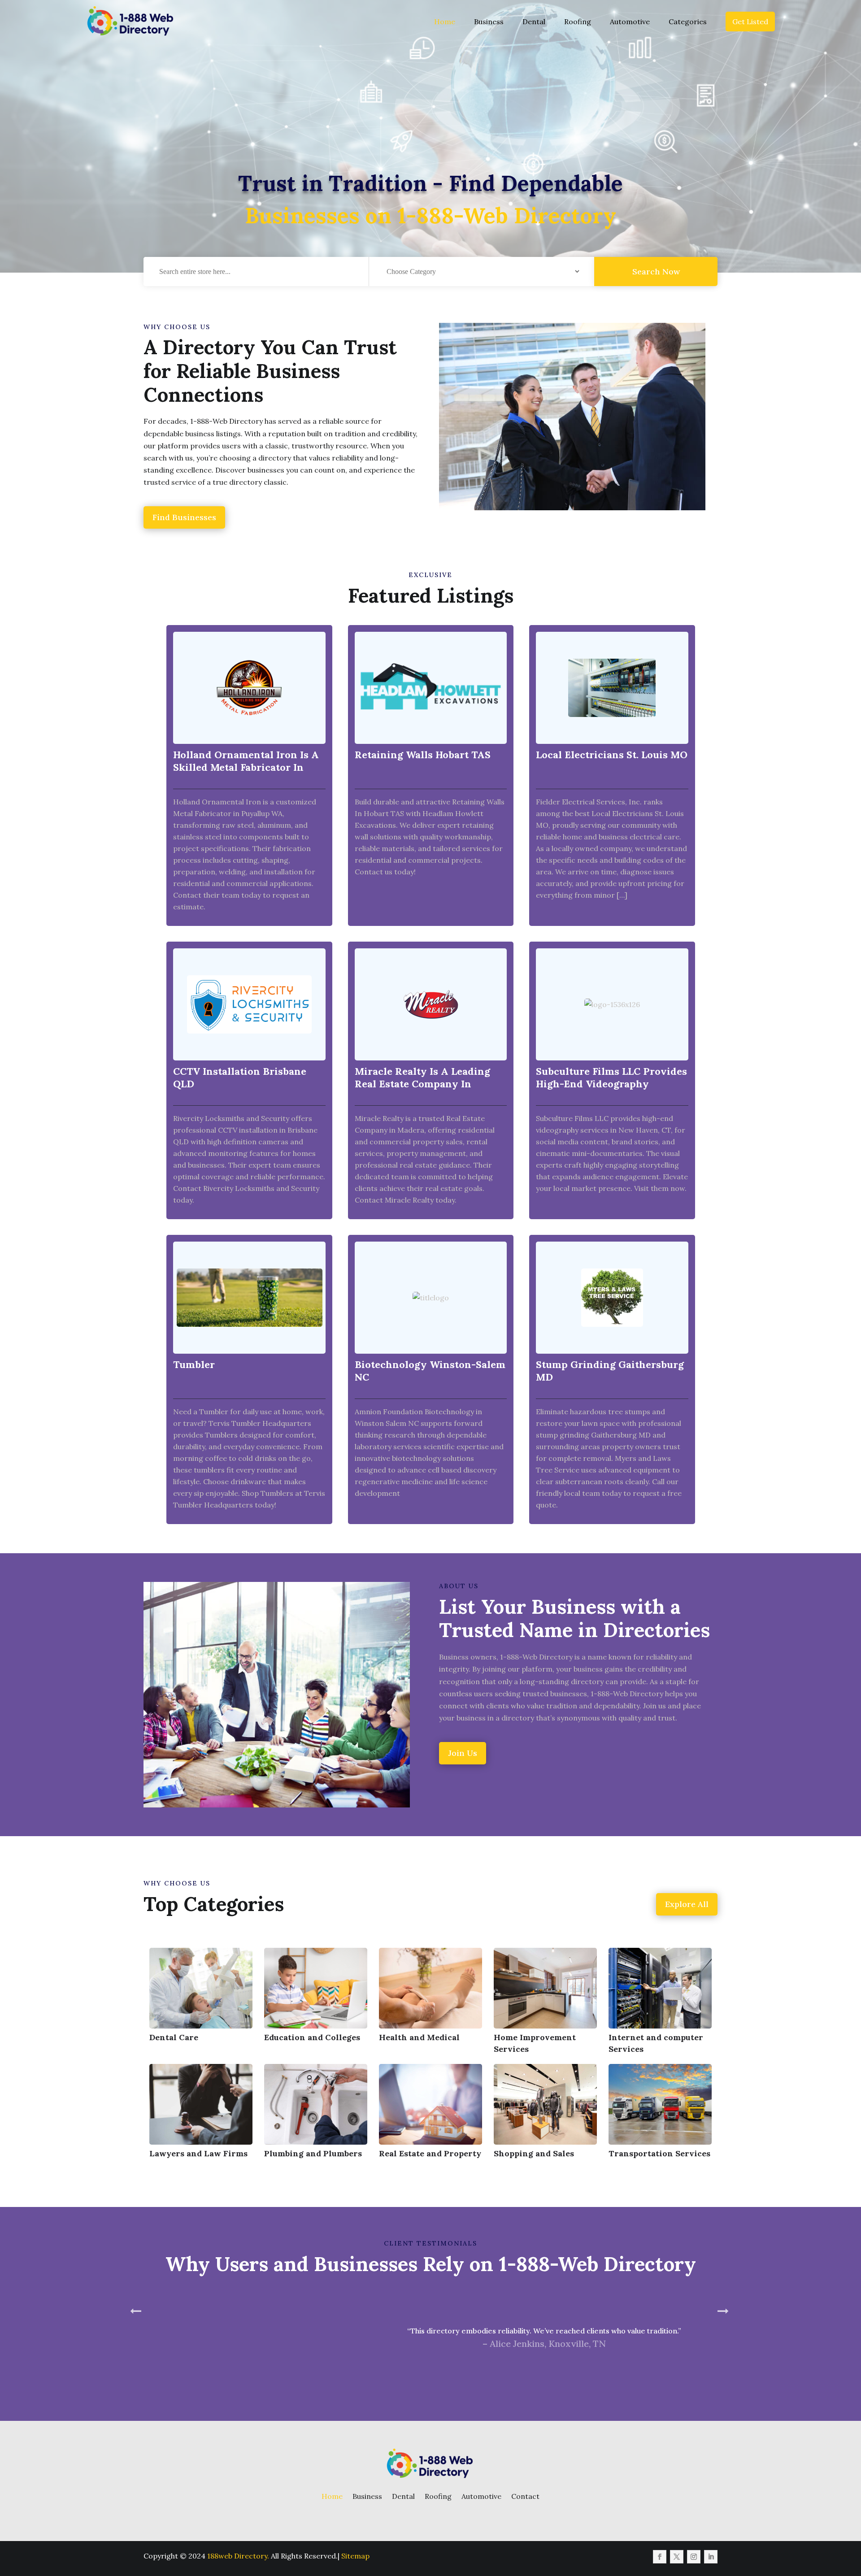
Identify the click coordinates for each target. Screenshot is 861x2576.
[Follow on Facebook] (660, 2557)
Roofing (578, 22)
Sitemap (355, 2556)
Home (445, 22)
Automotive (630, 22)
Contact (525, 2496)
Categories (688, 22)
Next (724, 2348)
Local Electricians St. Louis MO (612, 755)
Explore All (687, 1904)
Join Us (463, 1753)
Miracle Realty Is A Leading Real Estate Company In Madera (422, 1084)
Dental (534, 22)
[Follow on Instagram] (694, 2557)
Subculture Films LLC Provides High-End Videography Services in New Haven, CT (611, 1084)
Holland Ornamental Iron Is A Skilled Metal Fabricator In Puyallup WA (246, 767)
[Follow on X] (677, 2557)
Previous (137, 2348)
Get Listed (750, 22)
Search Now (656, 272)
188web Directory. (238, 2556)
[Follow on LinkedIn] (711, 2557)
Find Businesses (184, 517)
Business (489, 22)
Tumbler (194, 1364)
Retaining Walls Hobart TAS (423, 755)
